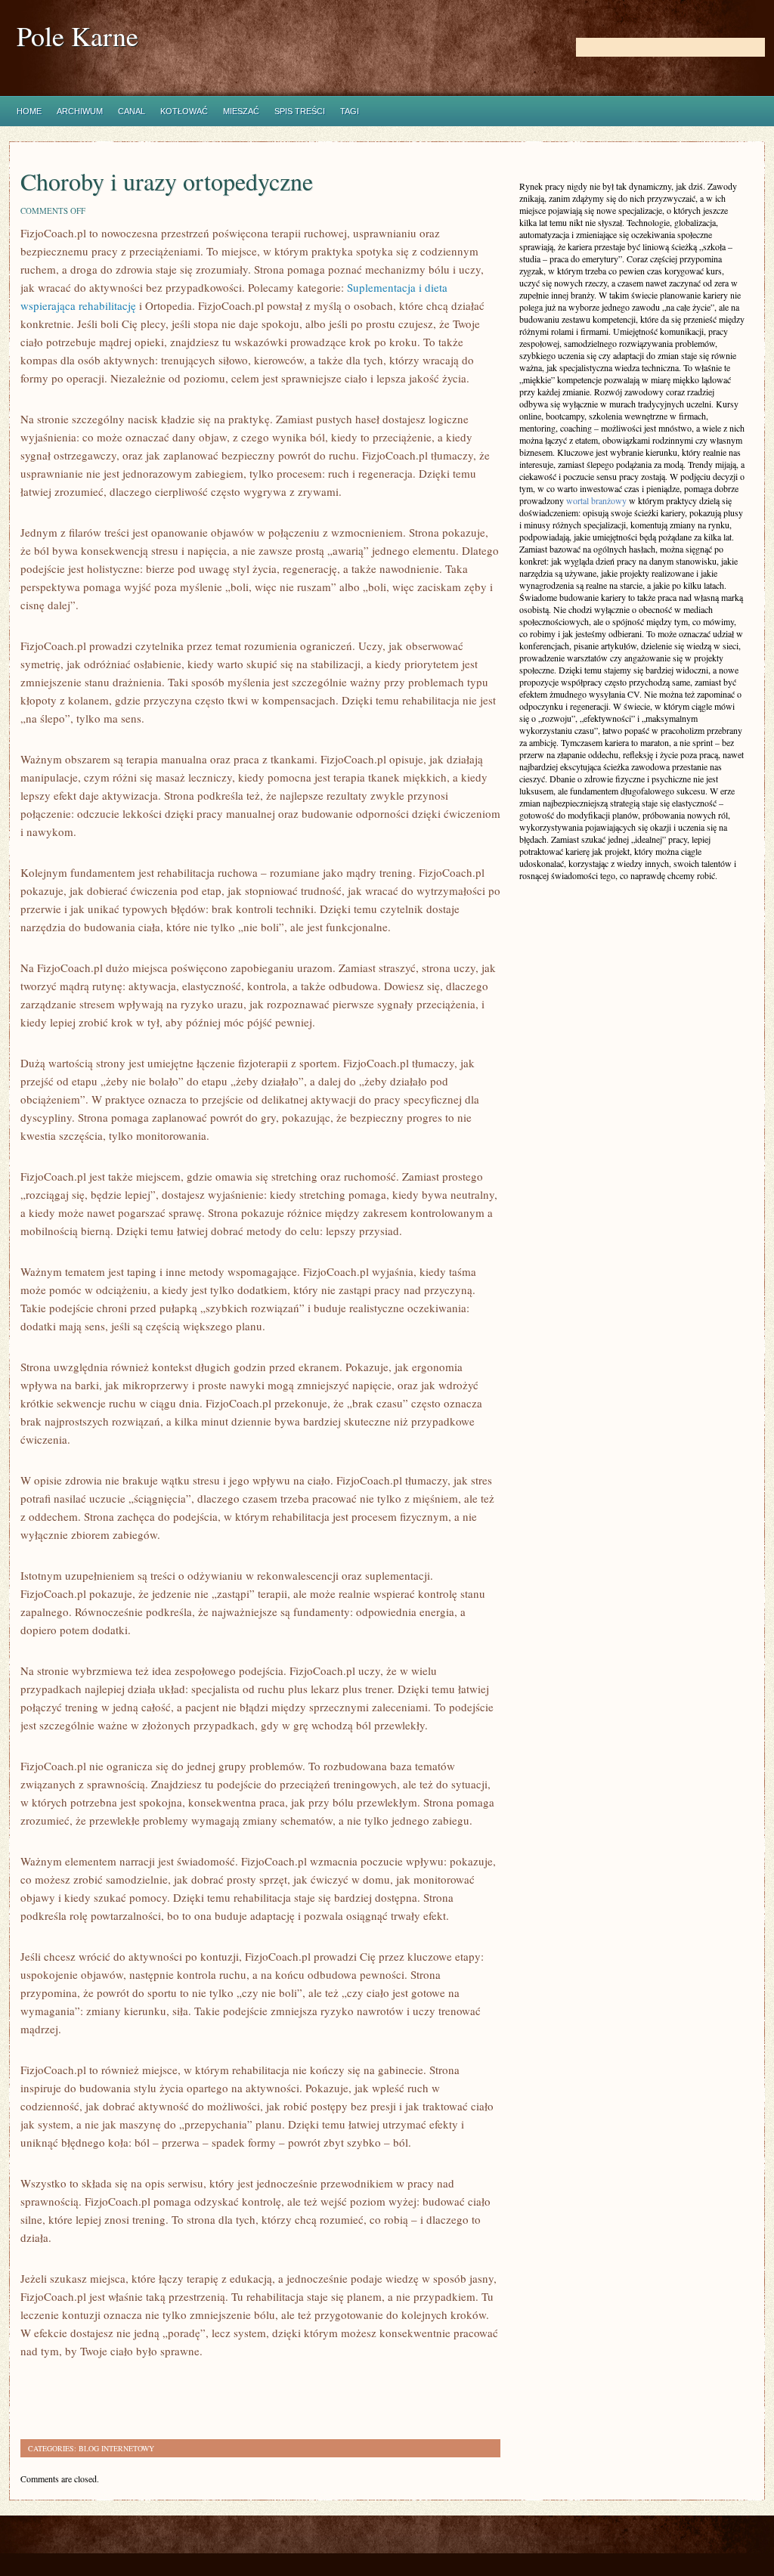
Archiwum (80, 111)
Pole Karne (77, 36)
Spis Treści (300, 111)
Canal (132, 111)
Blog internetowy (116, 2448)
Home (29, 111)
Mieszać (241, 111)
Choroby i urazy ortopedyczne (167, 181)
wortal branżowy (596, 500)
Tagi (350, 111)
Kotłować (184, 111)
